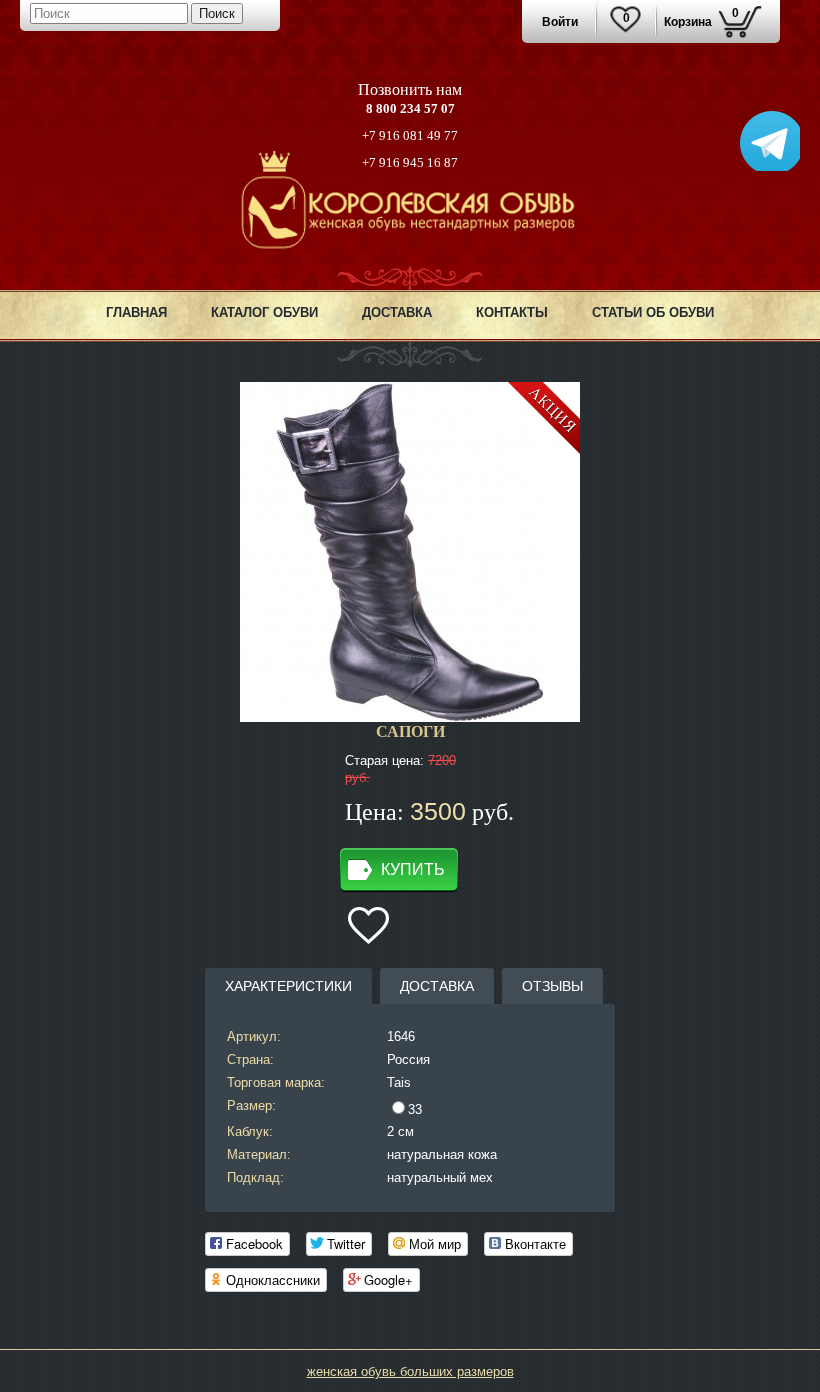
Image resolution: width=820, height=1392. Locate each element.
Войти (560, 22)
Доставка (397, 312)
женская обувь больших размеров (410, 1371)
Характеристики (288, 986)
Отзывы (552, 986)
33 (415, 1109)
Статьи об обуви (653, 312)
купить (413, 869)
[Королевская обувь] (410, 244)
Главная (136, 312)
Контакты (512, 312)
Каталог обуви (264, 312)
